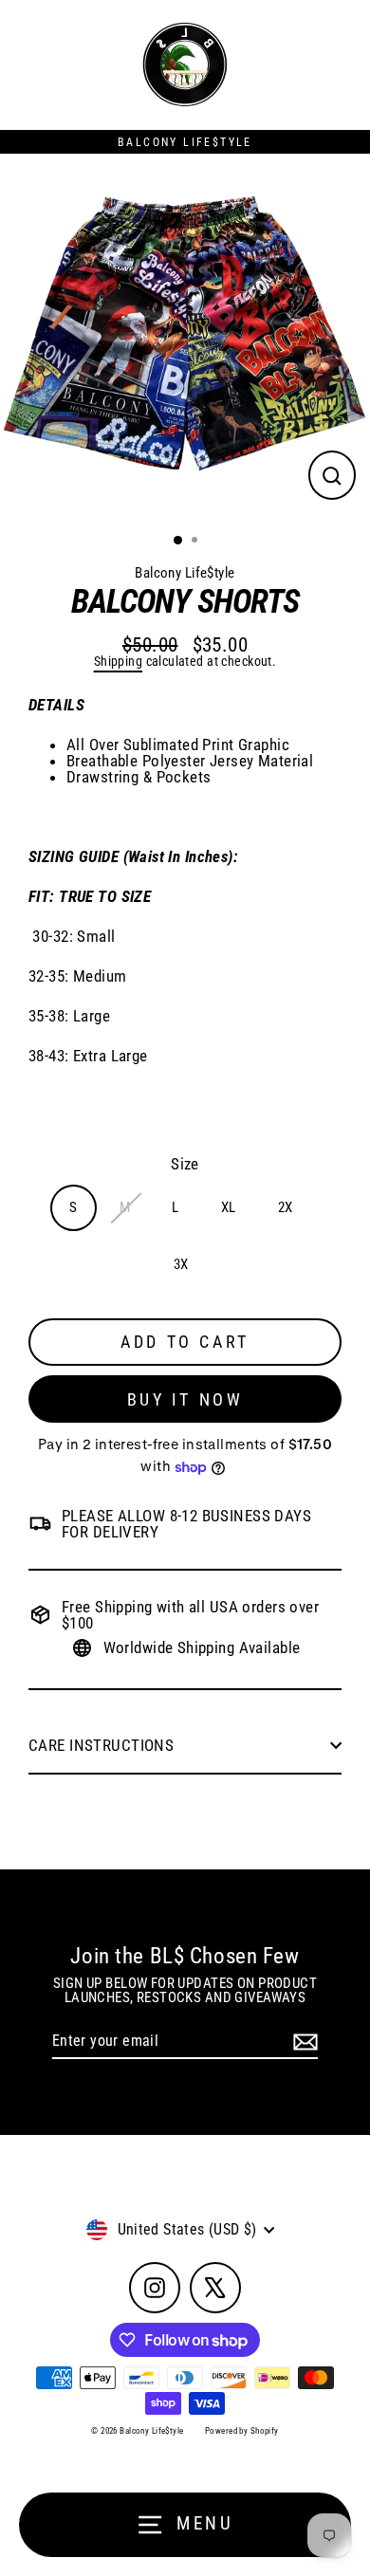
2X (286, 1207)
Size (185, 1164)
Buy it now (185, 1399)
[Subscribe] (303, 2042)
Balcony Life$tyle (185, 573)
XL (229, 1207)
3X (181, 1264)
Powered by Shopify (242, 2431)
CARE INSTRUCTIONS (103, 1745)
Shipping (118, 662)
